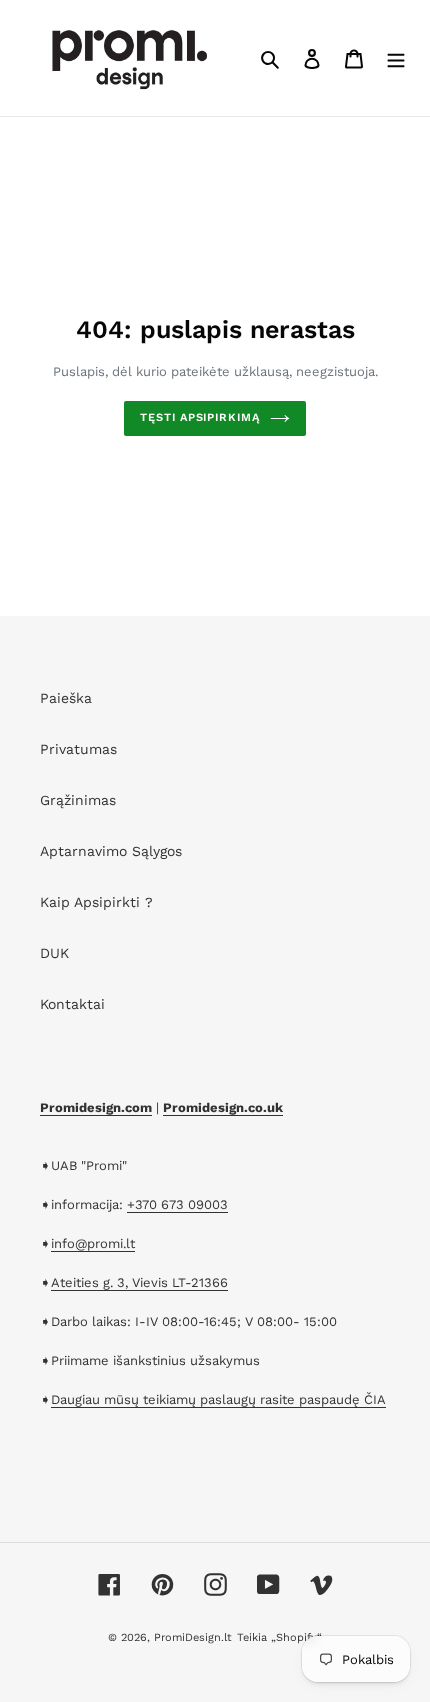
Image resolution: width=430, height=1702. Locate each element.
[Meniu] (396, 58)
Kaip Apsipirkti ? (96, 902)
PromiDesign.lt (193, 1637)
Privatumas (78, 749)
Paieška (66, 698)
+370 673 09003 (177, 1204)
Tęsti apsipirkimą (199, 417)
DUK (54, 953)
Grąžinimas (78, 800)
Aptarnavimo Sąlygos (111, 851)
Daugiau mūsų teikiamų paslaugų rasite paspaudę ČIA (218, 1399)
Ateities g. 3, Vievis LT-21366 (139, 1282)
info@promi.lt (93, 1243)
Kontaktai (72, 1004)
